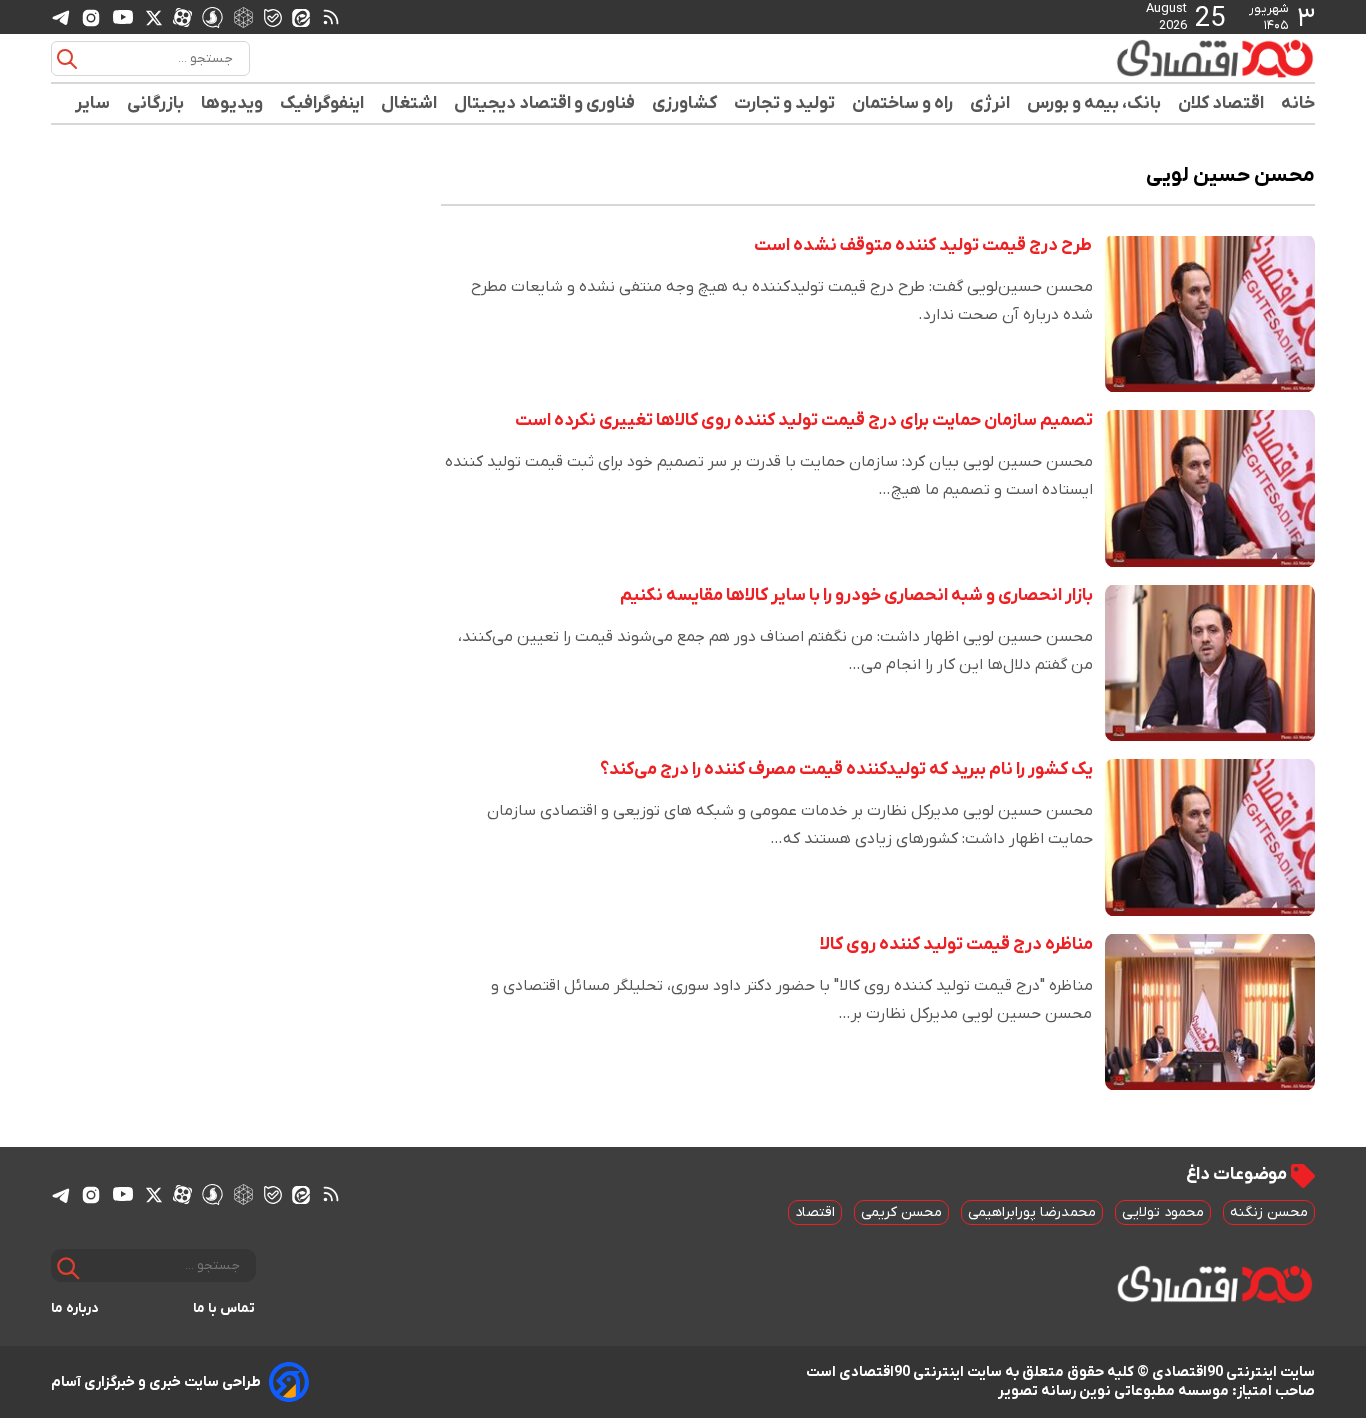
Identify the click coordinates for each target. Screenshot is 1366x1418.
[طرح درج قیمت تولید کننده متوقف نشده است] (1210, 313)
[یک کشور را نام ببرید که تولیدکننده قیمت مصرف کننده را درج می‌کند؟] (1210, 837)
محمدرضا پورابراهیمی (1032, 1212)
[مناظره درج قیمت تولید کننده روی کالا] (1210, 1012)
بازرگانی (156, 103)
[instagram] (91, 17)
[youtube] (123, 17)
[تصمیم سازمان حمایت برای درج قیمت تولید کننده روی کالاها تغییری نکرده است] (1210, 488)
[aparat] (182, 17)
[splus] (212, 16)
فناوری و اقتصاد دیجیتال (545, 103)
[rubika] (243, 16)
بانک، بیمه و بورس (1094, 103)
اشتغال (409, 103)
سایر (93, 103)
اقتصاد (815, 1212)
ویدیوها (232, 103)
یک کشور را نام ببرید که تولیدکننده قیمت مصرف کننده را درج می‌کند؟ (846, 769)
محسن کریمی (901, 1212)
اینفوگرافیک (322, 103)
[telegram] (61, 17)
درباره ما (75, 1308)
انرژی (990, 103)
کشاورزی (685, 103)
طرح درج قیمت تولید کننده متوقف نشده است (923, 245)
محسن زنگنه (1269, 1212)
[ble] (273, 17)
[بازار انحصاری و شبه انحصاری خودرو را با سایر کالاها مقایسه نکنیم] (1210, 663)
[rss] (331, 17)
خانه (1298, 103)
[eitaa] (301, 17)
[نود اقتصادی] (1157, 58)
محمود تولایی (1163, 1212)
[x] (154, 17)
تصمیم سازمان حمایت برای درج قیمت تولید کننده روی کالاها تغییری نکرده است (804, 420)
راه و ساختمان (903, 103)
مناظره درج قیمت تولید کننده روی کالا (956, 944)
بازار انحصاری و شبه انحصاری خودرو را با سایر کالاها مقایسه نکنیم (856, 595)
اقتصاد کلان (1221, 103)
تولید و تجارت (785, 103)
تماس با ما (224, 1308)
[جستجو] (67, 59)
